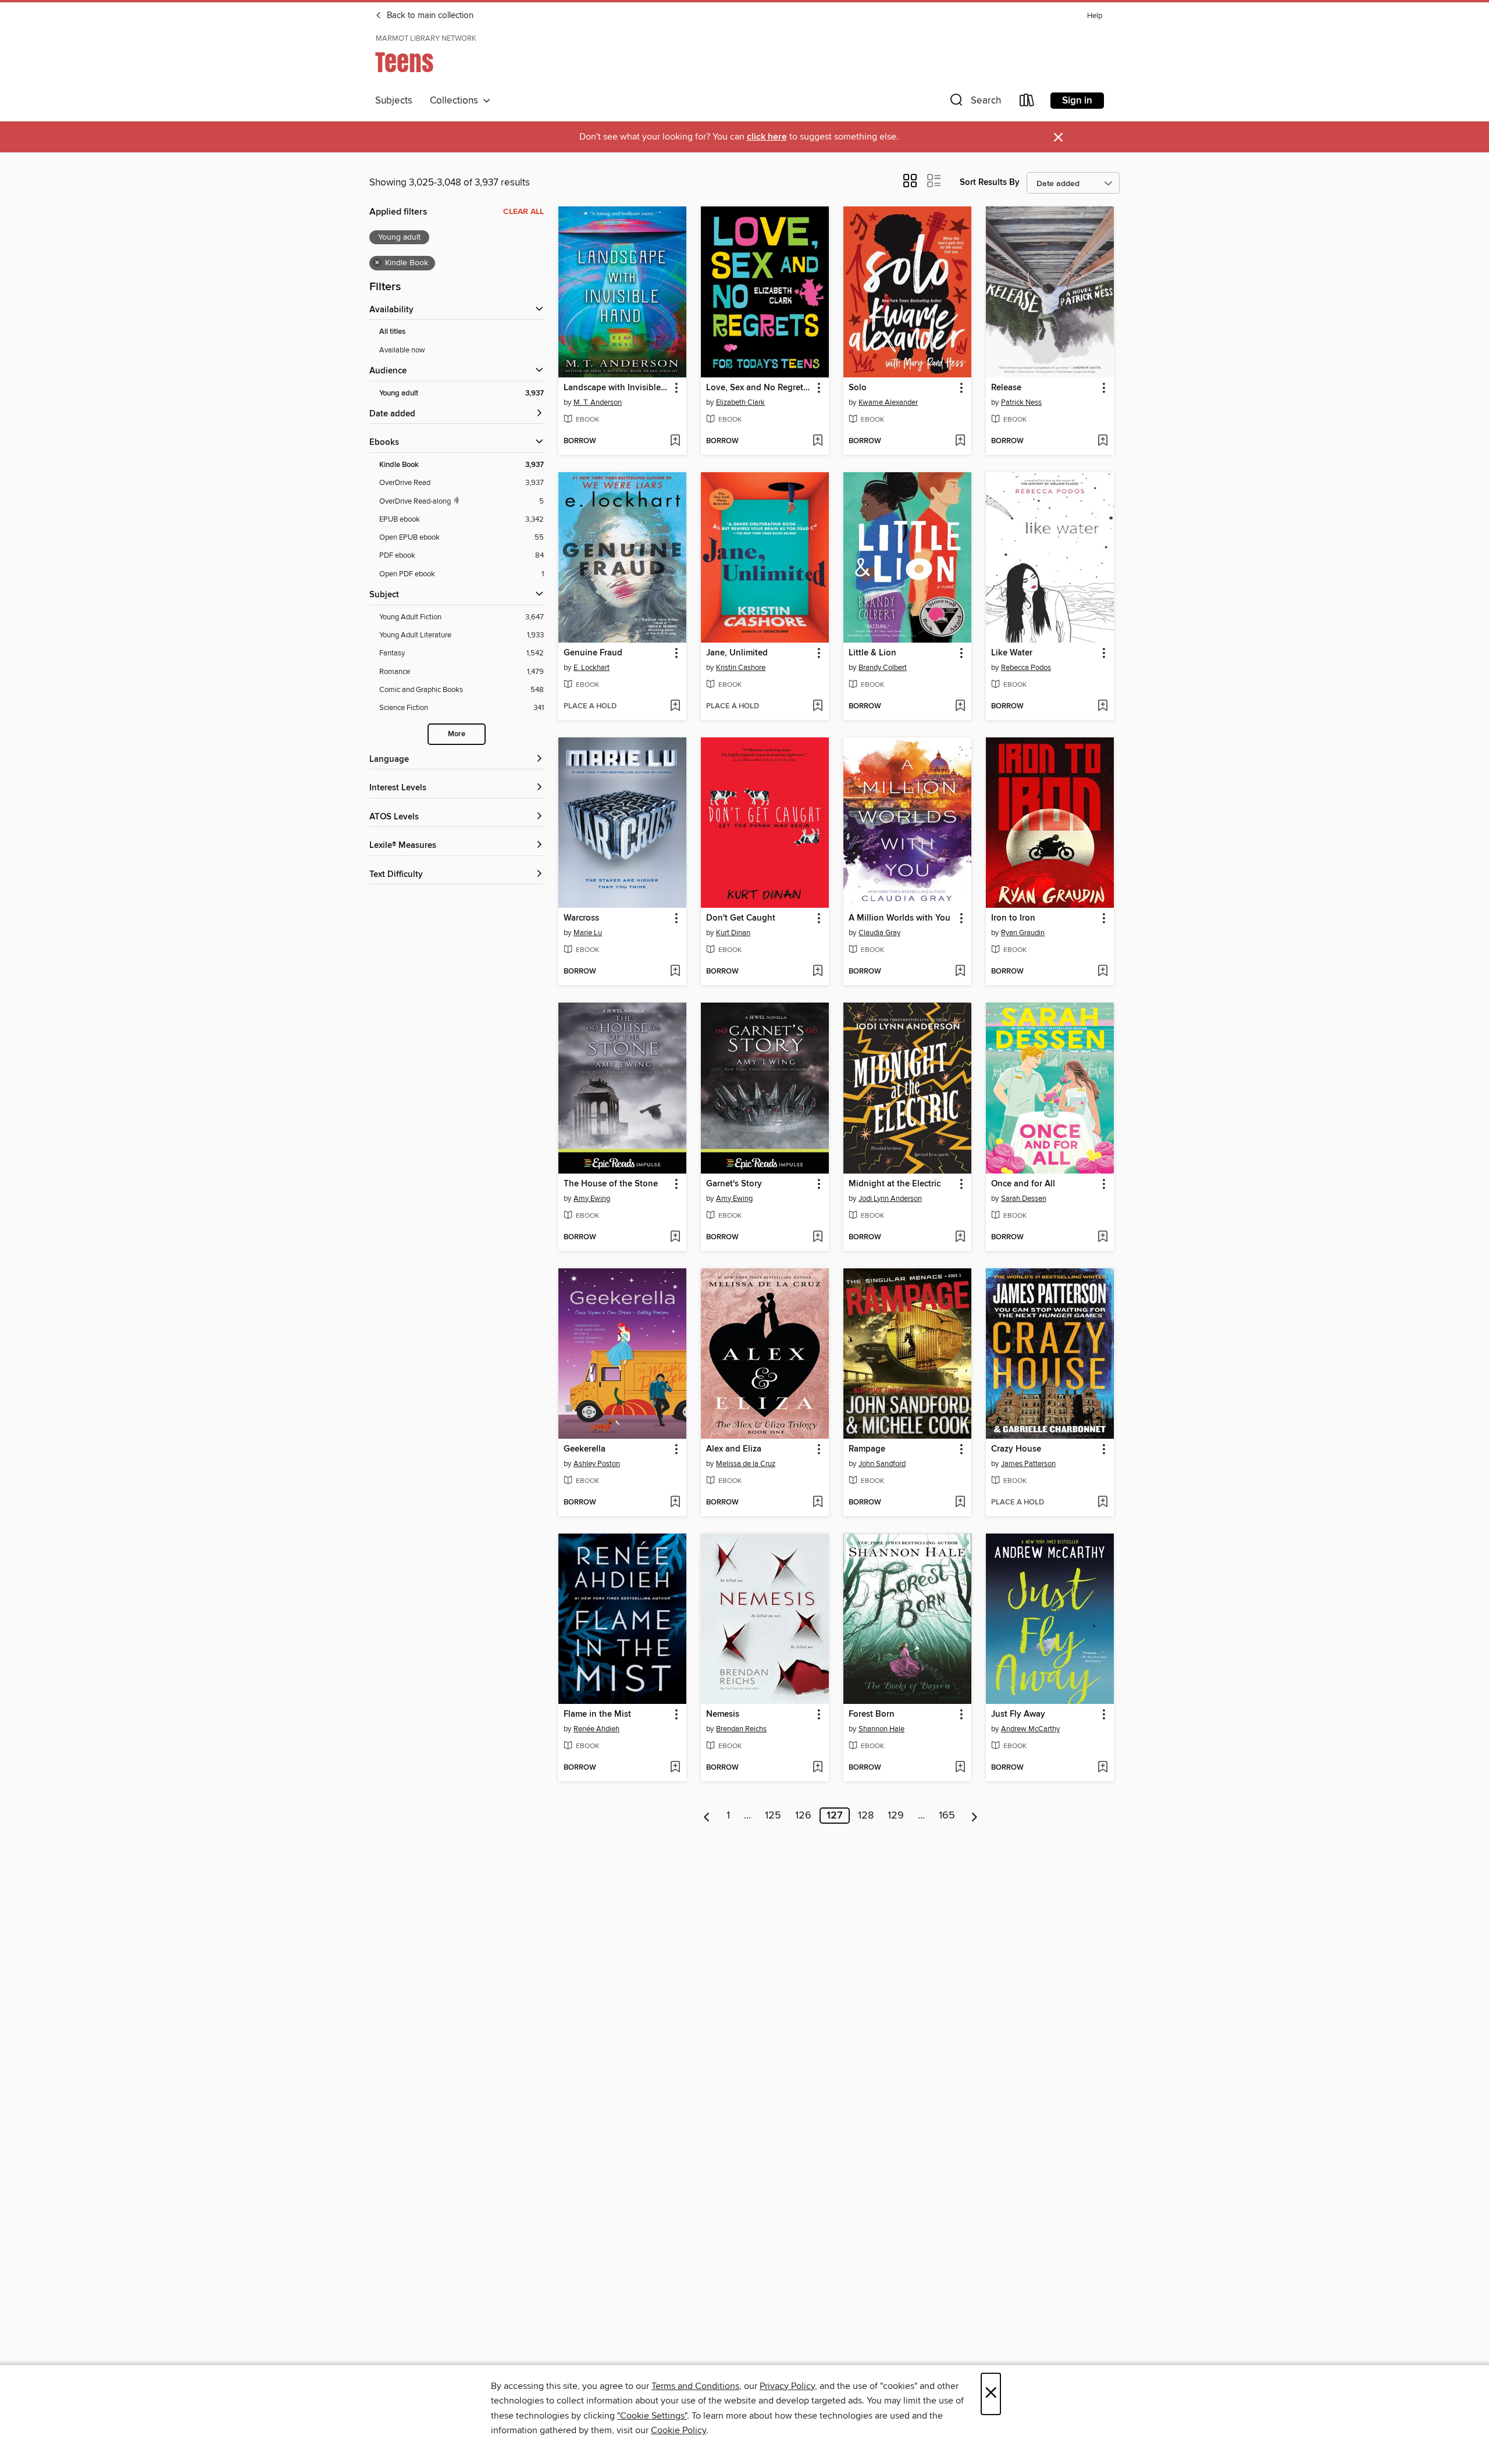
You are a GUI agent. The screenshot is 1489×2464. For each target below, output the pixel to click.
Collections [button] (456, 101)
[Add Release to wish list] (1102, 441)
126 (803, 1816)
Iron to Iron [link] (1013, 918)
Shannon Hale (881, 1729)
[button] (974, 103)
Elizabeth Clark (740, 402)
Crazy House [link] (1016, 1449)
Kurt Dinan (733, 933)
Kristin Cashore (741, 668)
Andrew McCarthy (1030, 1729)
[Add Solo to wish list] (960, 441)
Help (1095, 16)
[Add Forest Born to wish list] (960, 1768)
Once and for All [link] (1023, 1184)
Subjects (394, 101)
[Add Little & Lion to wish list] (960, 707)
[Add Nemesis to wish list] (817, 1768)
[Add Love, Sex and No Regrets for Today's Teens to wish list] (817, 441)
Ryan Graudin (1023, 933)
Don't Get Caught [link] (741, 918)
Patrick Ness (1021, 402)
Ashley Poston (597, 1464)
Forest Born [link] (872, 1714)
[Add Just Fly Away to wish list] (1102, 1768)
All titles (392, 332)
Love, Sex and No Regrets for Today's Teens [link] (759, 388)
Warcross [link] (581, 918)
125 (773, 1816)
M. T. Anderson (598, 402)
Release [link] (1006, 388)
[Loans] (1027, 103)
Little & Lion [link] (872, 653)
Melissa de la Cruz (746, 1464)
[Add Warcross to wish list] (675, 972)
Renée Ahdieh (596, 1729)
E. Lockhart (592, 668)
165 (947, 1816)
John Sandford (882, 1464)
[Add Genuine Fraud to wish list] (675, 707)
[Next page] (975, 1816)
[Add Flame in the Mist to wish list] (675, 1768)
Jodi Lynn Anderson (890, 1199)
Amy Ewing (592, 1199)
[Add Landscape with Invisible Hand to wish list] (675, 441)
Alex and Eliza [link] (734, 1449)
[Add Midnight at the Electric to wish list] (960, 1238)
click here (767, 137)
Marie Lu (588, 933)
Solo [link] (858, 388)
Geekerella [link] (585, 1449)
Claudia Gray (879, 933)
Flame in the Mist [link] (597, 1714)
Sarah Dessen (1024, 1199)
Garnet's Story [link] (734, 1184)
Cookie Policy (678, 2430)
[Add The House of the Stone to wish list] (675, 1238)
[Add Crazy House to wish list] (1102, 1503)
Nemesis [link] (723, 1714)
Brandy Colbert (883, 668)
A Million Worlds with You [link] (900, 918)
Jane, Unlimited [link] (737, 653)
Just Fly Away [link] (1018, 1714)
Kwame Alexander (888, 402)
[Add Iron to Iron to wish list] (1102, 972)
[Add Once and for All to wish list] (1102, 1238)
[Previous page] (707, 1816)
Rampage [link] (867, 1449)
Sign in (1077, 101)
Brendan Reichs (741, 1729)
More (457, 734)
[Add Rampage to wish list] (960, 1503)
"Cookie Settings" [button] (652, 2416)
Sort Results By (990, 182)
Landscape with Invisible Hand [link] (617, 388)
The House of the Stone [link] (611, 1184)
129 (896, 1816)
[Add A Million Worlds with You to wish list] (960, 972)
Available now (402, 350)
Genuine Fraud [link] (593, 653)
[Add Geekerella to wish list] (675, 1503)
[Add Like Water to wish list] (1102, 707)
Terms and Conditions (695, 2386)
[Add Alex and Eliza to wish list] (817, 1503)
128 (866, 1816)
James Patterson (1028, 1464)
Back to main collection (429, 16)
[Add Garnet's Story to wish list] (817, 1238)
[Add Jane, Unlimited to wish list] (817, 707)
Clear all (523, 212)
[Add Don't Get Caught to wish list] (817, 972)
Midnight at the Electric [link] (895, 1184)
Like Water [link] (1012, 653)
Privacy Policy (787, 2386)
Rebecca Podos (1026, 668)
